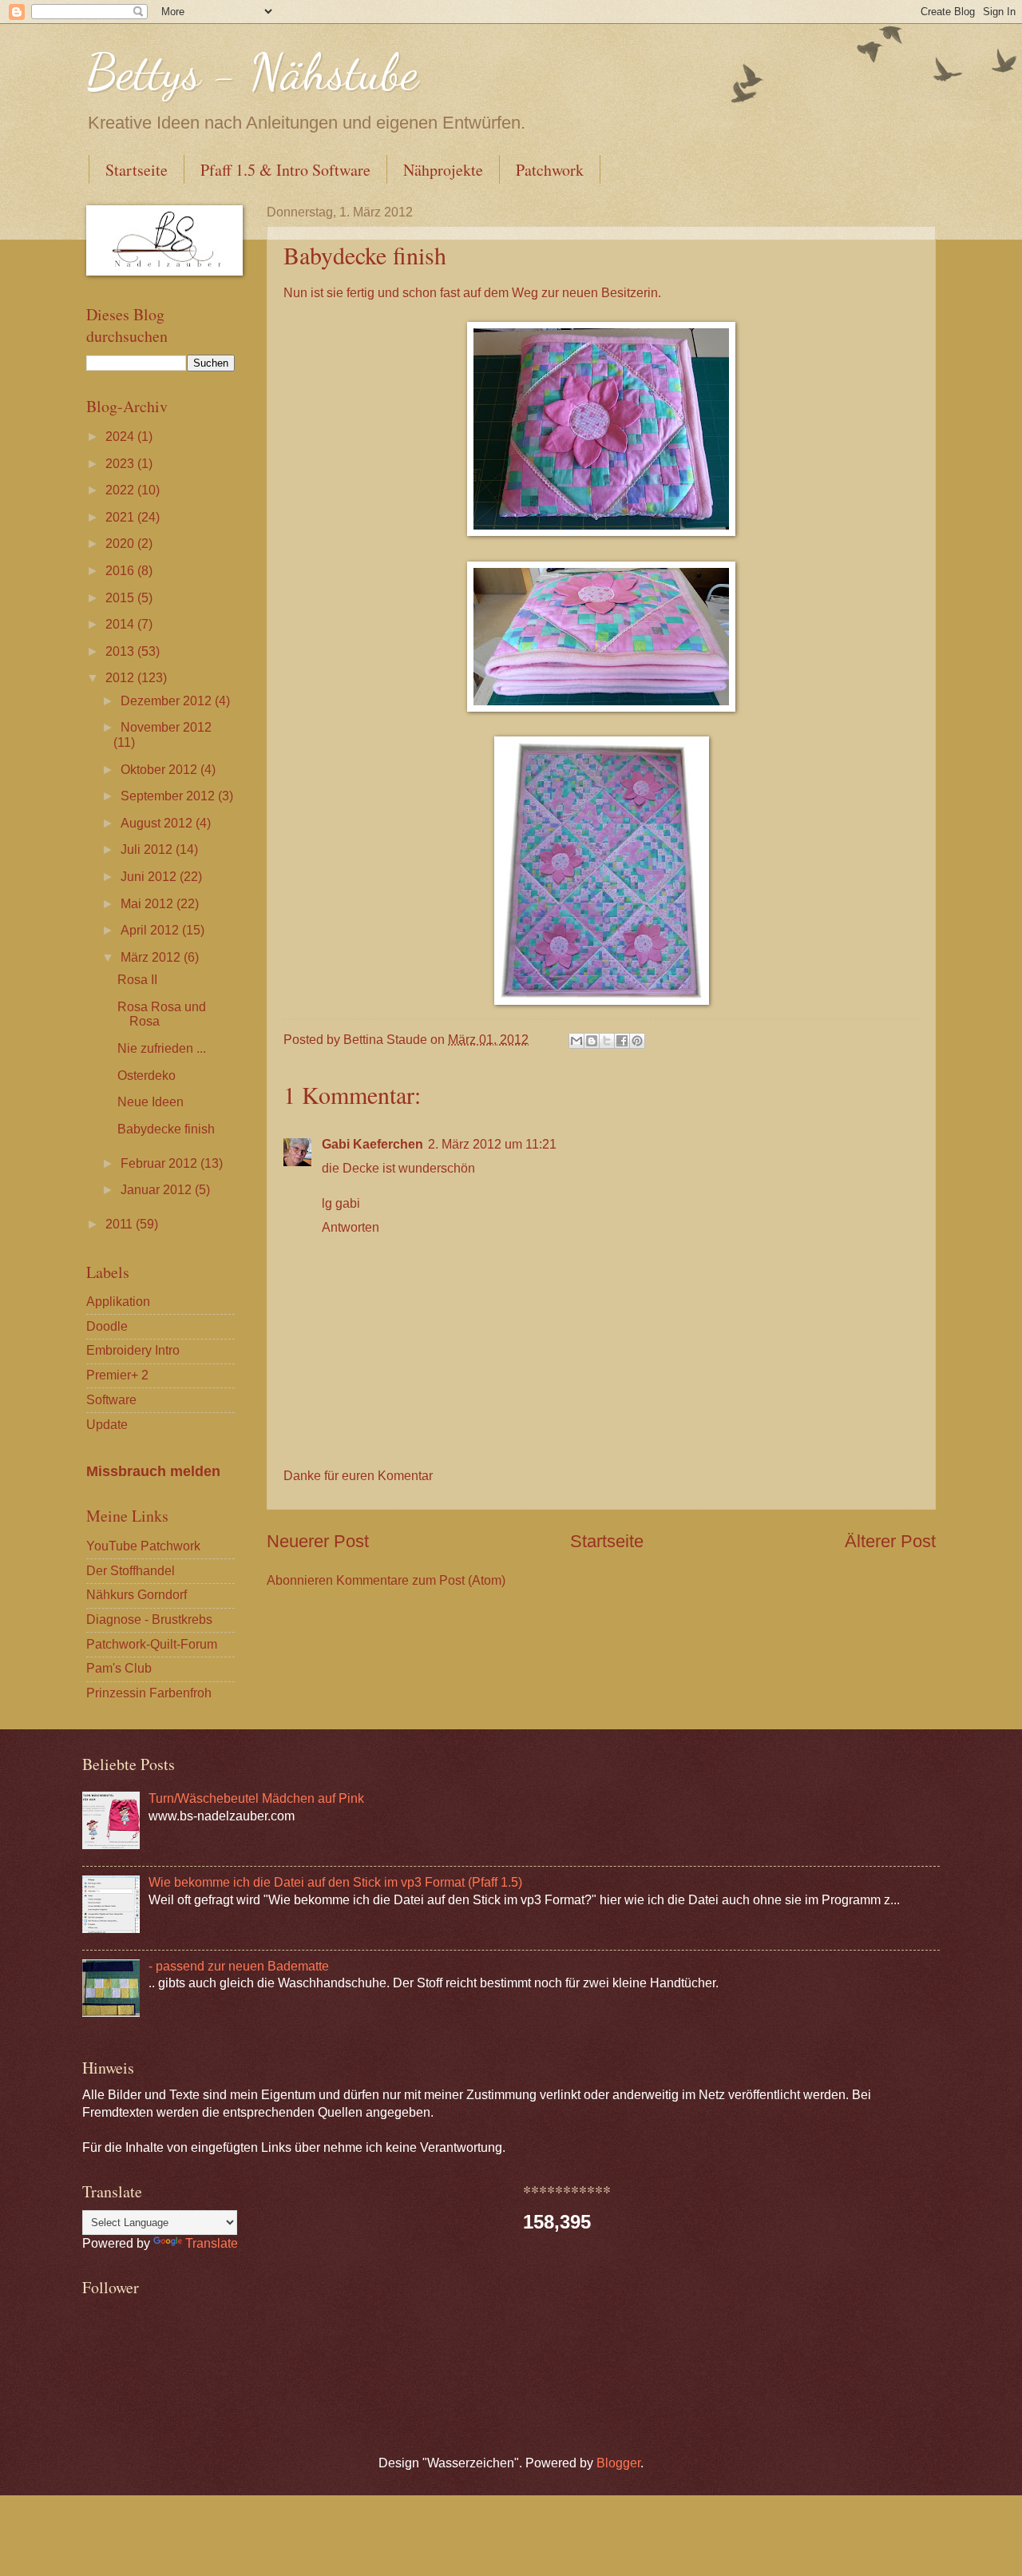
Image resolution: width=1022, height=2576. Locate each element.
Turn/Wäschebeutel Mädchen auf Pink (256, 1798)
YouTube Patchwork (143, 1546)
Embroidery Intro (133, 1350)
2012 (121, 678)
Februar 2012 (160, 1163)
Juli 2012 (148, 849)
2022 (121, 490)
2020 (121, 544)
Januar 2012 (158, 1190)
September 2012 (169, 796)
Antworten (351, 1227)
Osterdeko (147, 1076)
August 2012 (158, 823)
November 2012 (166, 727)
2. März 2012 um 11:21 (492, 1144)
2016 (121, 571)
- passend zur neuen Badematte (239, 1966)
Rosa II (137, 980)
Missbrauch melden (153, 1471)
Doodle (107, 1326)
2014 (121, 624)
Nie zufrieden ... (162, 1048)
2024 (121, 437)
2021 (121, 517)
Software (111, 1400)
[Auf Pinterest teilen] (637, 1041)
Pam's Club (119, 1668)
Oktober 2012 (160, 770)
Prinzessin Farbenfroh (149, 1693)
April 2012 (151, 930)
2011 (121, 1224)
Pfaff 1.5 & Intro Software (285, 170)
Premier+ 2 (117, 1375)
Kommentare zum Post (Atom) (421, 1580)
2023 (121, 464)
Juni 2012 (150, 877)
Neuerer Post (318, 1541)
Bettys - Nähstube (252, 72)
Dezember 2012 (168, 701)
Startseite (137, 170)
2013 (121, 651)
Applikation (118, 1302)
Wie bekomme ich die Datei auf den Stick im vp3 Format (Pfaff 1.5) (335, 1882)
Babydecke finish (166, 1129)
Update (107, 1425)
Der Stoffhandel (131, 1571)
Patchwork (550, 170)
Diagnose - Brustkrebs (149, 1619)
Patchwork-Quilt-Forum (152, 1644)
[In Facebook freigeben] (622, 1041)
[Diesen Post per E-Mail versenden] (576, 1041)
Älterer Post (890, 1541)
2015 (121, 598)
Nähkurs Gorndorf (137, 1595)
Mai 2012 (149, 904)
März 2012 (152, 957)
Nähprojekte (443, 170)
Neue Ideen (151, 1102)
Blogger (618, 2463)
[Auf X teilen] (607, 1041)
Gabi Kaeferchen (372, 1144)
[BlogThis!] (592, 1041)
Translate (212, 2243)
